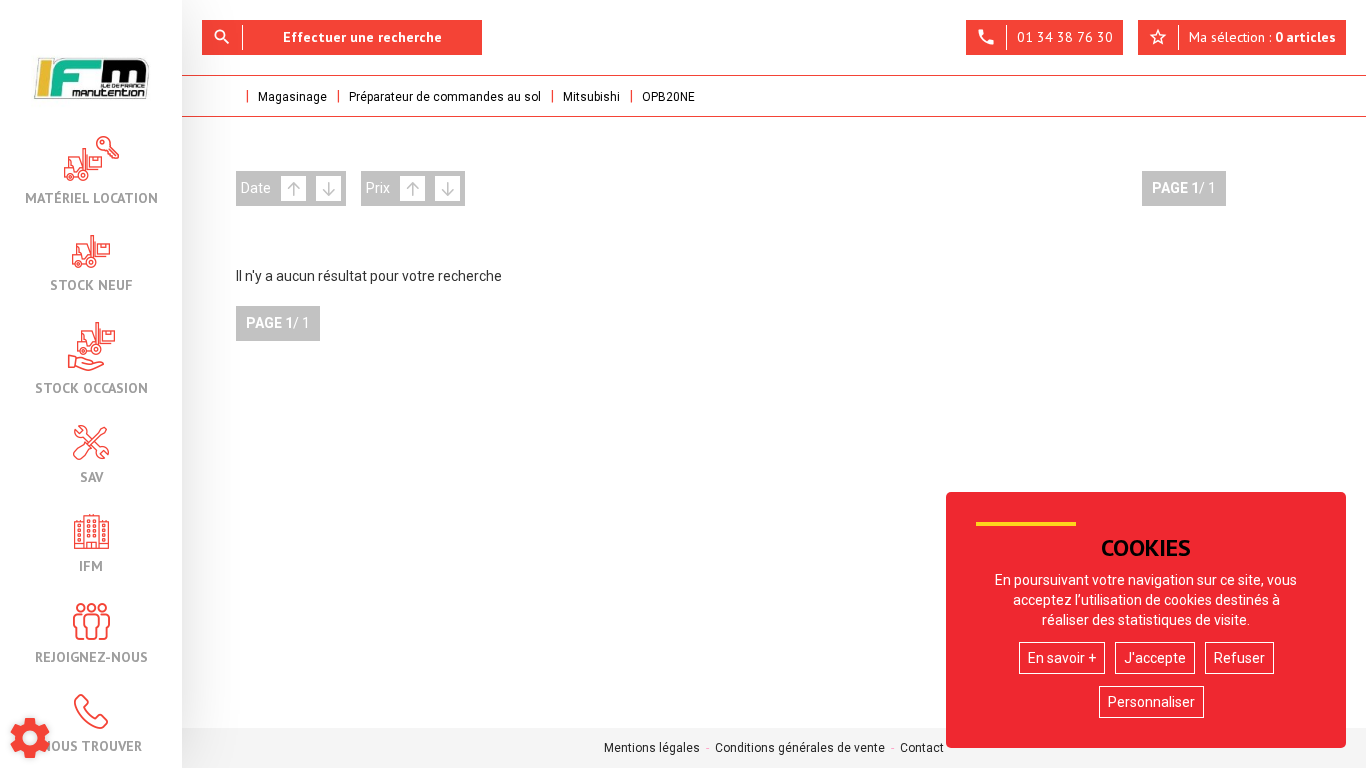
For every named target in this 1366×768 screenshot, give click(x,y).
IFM (91, 565)
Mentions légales (652, 748)
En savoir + (1062, 658)
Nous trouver (91, 745)
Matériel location (91, 197)
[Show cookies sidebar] (30, 738)
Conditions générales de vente (800, 748)
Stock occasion (91, 387)
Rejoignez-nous (91, 656)
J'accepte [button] (1155, 658)
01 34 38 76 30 (1044, 37)
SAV (91, 476)
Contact (922, 748)
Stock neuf (91, 284)
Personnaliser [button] (1151, 702)
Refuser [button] (1239, 658)
